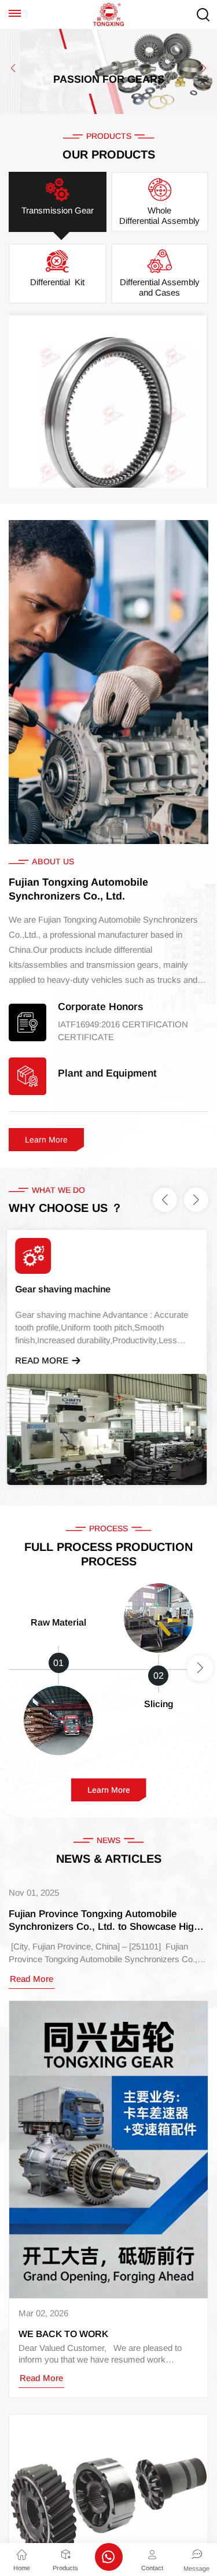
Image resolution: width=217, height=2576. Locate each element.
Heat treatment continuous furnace (91, 1289)
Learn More (46, 1140)
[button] (13, 68)
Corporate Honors (100, 1007)
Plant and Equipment (107, 1073)
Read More (43, 1360)
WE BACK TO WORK (63, 2334)
